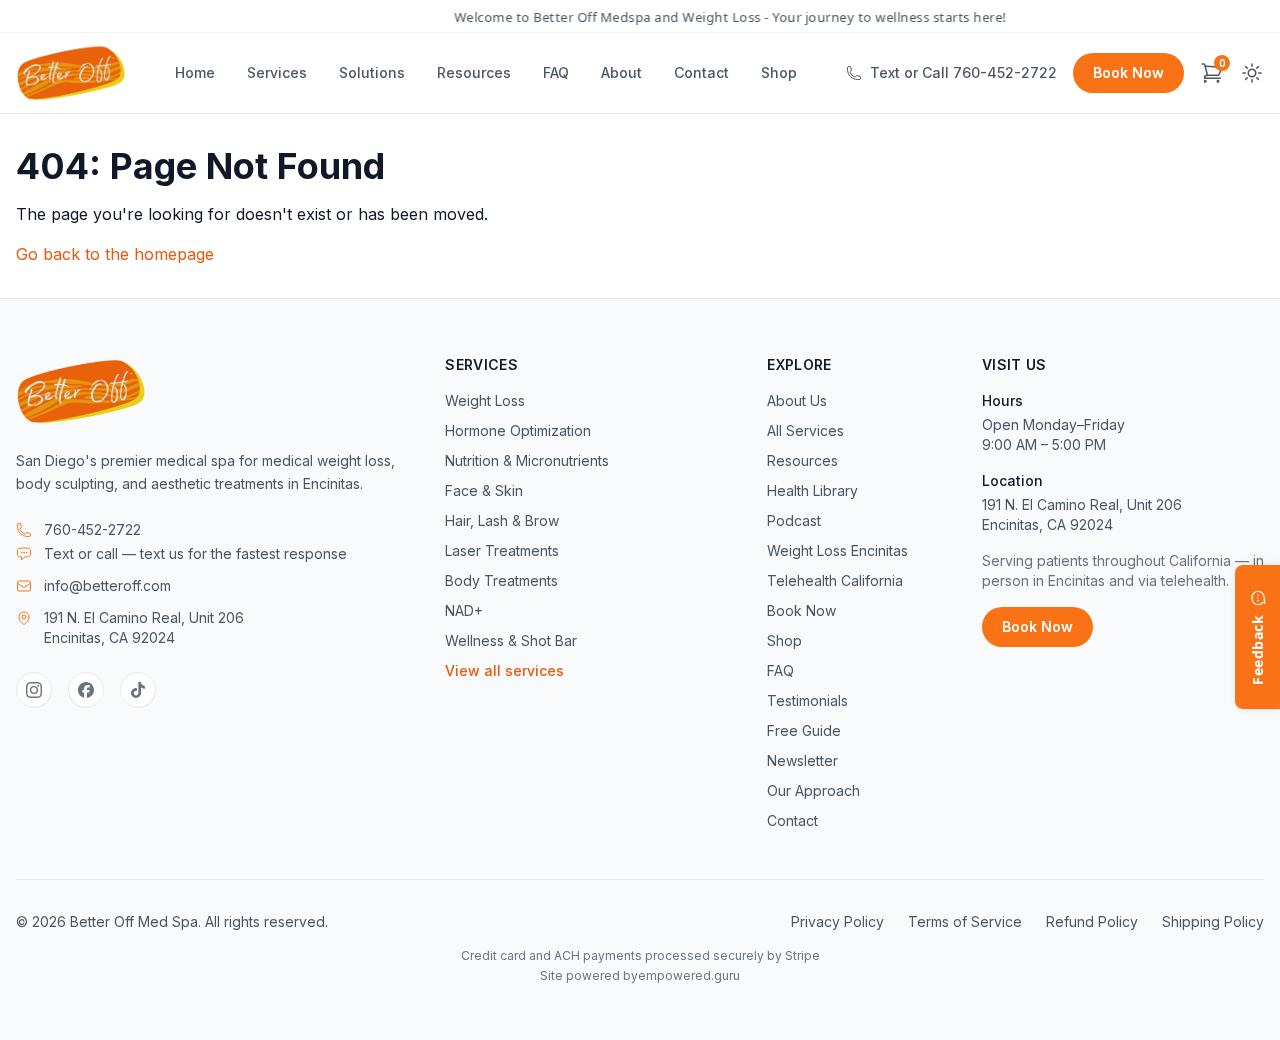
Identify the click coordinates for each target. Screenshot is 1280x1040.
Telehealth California (835, 580)
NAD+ (464, 610)
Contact (701, 72)
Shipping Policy (1213, 921)
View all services (504, 670)
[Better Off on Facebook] (86, 690)
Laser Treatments (502, 550)
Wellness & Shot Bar (511, 640)
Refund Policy (1092, 921)
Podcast (794, 520)
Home (195, 72)
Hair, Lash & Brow (502, 520)
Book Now (1128, 72)
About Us (797, 400)
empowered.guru (689, 975)
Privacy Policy (837, 921)
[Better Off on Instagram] (34, 690)
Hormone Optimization (518, 430)
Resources (474, 72)
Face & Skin (484, 490)
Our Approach (813, 790)
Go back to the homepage (115, 254)
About (621, 72)
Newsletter (802, 760)
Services (277, 72)
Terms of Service (965, 921)
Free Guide (804, 730)
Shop (779, 72)
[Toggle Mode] (1252, 73)
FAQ (556, 72)
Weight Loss (485, 400)
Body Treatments (501, 580)
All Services (805, 430)
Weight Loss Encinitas (837, 550)
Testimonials (807, 700)
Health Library (812, 490)
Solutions (372, 72)
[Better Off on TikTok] (138, 690)
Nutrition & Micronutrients (527, 460)
